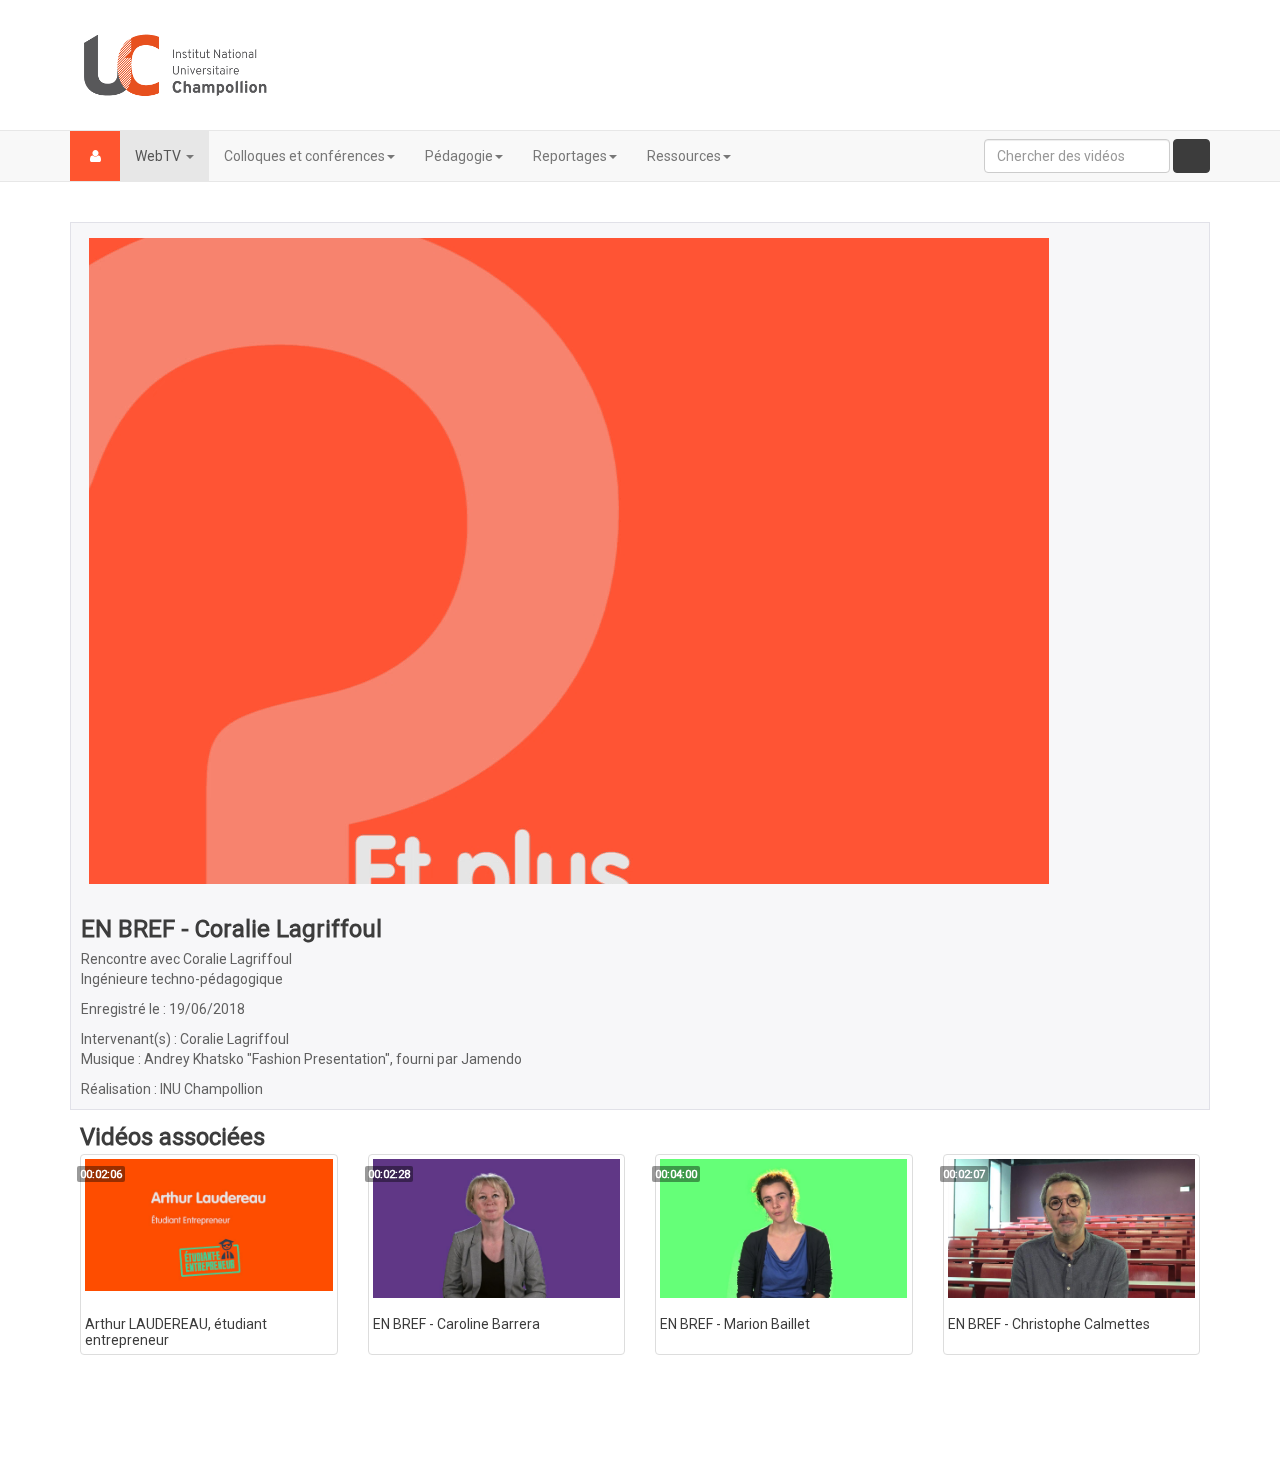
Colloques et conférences (304, 156)
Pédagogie (459, 156)
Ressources (684, 156)
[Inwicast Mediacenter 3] (175, 65)
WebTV (159, 156)
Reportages (570, 156)
